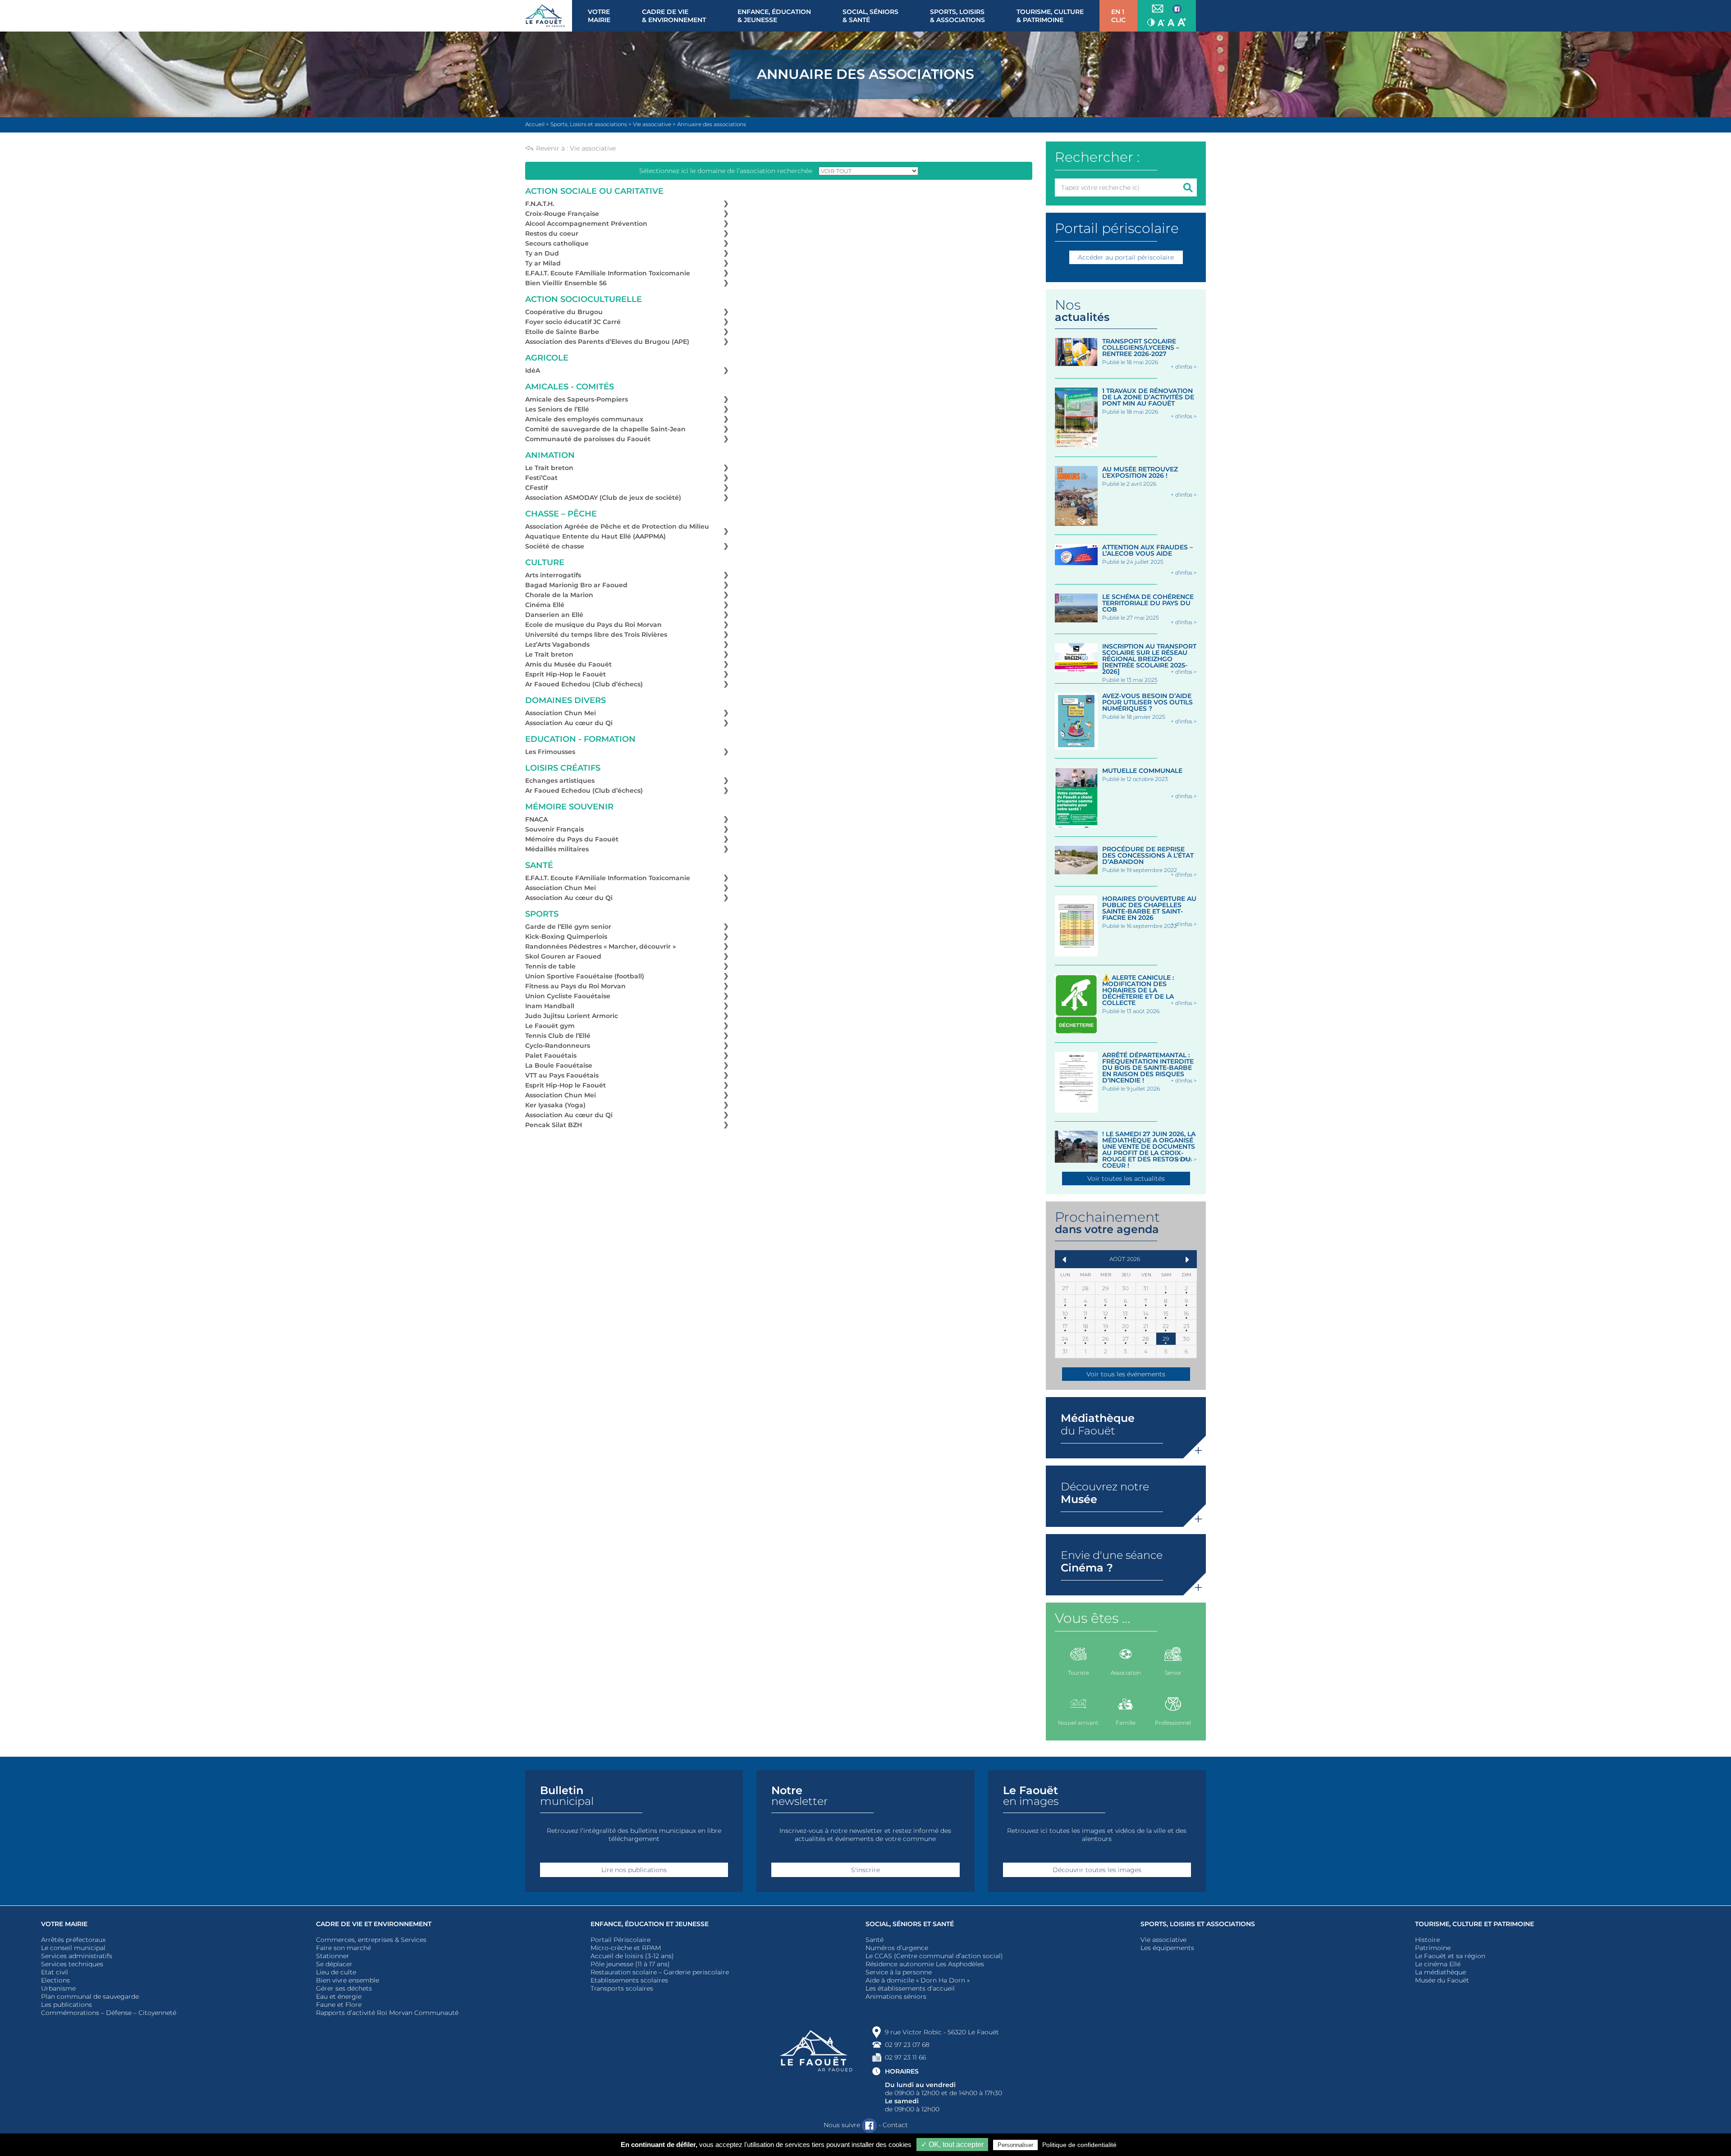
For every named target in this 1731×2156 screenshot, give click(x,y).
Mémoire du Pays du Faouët (572, 839)
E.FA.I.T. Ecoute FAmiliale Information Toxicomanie (608, 273)
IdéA (533, 370)
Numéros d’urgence (897, 1948)
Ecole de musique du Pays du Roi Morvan (593, 625)
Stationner (333, 1956)
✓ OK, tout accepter (952, 2145)
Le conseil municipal (73, 1948)
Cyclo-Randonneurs (558, 1046)
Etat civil (55, 1972)
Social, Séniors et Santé (910, 1924)
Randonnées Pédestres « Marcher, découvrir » (600, 946)
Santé (875, 1940)
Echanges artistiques (560, 781)
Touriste (1078, 1673)
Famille (1126, 1723)
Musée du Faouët (1442, 1980)
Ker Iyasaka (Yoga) (555, 1105)
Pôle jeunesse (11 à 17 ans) (630, 1964)
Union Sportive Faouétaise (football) (585, 976)
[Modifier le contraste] (1151, 22)
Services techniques (72, 1964)
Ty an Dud (542, 253)
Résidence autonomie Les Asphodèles (925, 1964)
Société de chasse (555, 546)
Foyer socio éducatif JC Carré (573, 322)
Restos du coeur (552, 233)
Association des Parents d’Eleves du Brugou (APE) (607, 342)
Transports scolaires (622, 1988)
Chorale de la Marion (559, 595)
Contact (895, 2125)
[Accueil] (549, 16)
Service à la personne (899, 1972)
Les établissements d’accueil (910, 1988)
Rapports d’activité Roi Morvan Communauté (387, 2013)
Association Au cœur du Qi (569, 723)
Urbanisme (58, 1988)
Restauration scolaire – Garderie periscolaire (660, 1972)
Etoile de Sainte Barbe (562, 332)
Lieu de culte (336, 1972)
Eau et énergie (339, 1996)
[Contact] (1158, 9)
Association (1126, 1673)
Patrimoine (1433, 1948)
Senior (1173, 1673)
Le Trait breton (549, 468)
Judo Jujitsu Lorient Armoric (572, 1016)
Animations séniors (896, 1996)
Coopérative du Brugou (564, 312)
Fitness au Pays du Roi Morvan (575, 986)
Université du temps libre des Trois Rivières (596, 635)
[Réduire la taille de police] (1161, 22)
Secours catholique (557, 243)
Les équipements (1167, 1948)
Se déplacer (334, 1964)
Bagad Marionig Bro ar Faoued (576, 585)
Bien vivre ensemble (348, 1980)
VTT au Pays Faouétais (562, 1075)
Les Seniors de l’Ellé (557, 409)
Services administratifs (77, 1956)
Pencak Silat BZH (554, 1125)
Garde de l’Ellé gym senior (568, 927)
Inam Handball (550, 1006)
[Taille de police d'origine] (1171, 22)
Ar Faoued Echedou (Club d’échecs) (584, 684)
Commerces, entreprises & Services (371, 1940)
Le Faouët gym (550, 1026)
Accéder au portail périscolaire (1126, 257)
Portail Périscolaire (621, 1940)
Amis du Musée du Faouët (568, 664)
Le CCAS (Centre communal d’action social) (934, 1956)
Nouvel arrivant (1078, 1723)
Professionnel (1173, 1723)
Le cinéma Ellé (1438, 1964)
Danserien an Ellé (554, 615)
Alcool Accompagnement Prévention (586, 224)
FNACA (536, 819)
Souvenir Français (554, 829)
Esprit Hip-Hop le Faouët (566, 674)
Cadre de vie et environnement (374, 1924)
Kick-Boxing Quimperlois (566, 936)
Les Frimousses (550, 752)
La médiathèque (1440, 1972)
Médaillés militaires (557, 849)
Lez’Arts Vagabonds (557, 644)
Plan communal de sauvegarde (90, 1996)
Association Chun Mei (561, 713)
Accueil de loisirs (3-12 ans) (632, 1956)
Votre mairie (64, 1924)
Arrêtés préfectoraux (73, 1940)
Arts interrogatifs (553, 575)
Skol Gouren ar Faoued (563, 956)
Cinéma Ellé (545, 605)
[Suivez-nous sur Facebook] (1177, 9)
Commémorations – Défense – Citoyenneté (109, 2013)
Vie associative (593, 148)
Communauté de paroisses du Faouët (588, 439)
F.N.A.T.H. (540, 204)
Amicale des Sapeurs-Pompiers (577, 399)
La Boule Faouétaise (559, 1065)
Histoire (1427, 1940)
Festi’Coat (541, 478)
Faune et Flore (339, 2005)
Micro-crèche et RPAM (626, 1948)
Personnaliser (1015, 2145)
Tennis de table (550, 966)
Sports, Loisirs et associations (1198, 1924)
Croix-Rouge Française (562, 214)
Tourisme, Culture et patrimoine (1475, 1924)
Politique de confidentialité (1079, 2145)
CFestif (536, 488)
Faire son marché (343, 1948)
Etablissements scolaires (629, 1980)
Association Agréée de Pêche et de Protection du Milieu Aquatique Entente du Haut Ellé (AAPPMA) (617, 531)
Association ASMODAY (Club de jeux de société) (603, 498)
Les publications (66, 2005)
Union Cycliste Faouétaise (568, 996)
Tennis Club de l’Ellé (558, 1036)
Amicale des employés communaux (584, 419)
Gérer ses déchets (344, 1988)
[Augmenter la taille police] (1182, 22)
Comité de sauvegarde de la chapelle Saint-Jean (605, 429)
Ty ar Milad (543, 263)
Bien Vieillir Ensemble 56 (566, 283)
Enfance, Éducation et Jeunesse (650, 1924)
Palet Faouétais (551, 1055)
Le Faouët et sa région (1450, 1956)
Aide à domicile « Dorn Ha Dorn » (918, 1980)
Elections (55, 1980)
